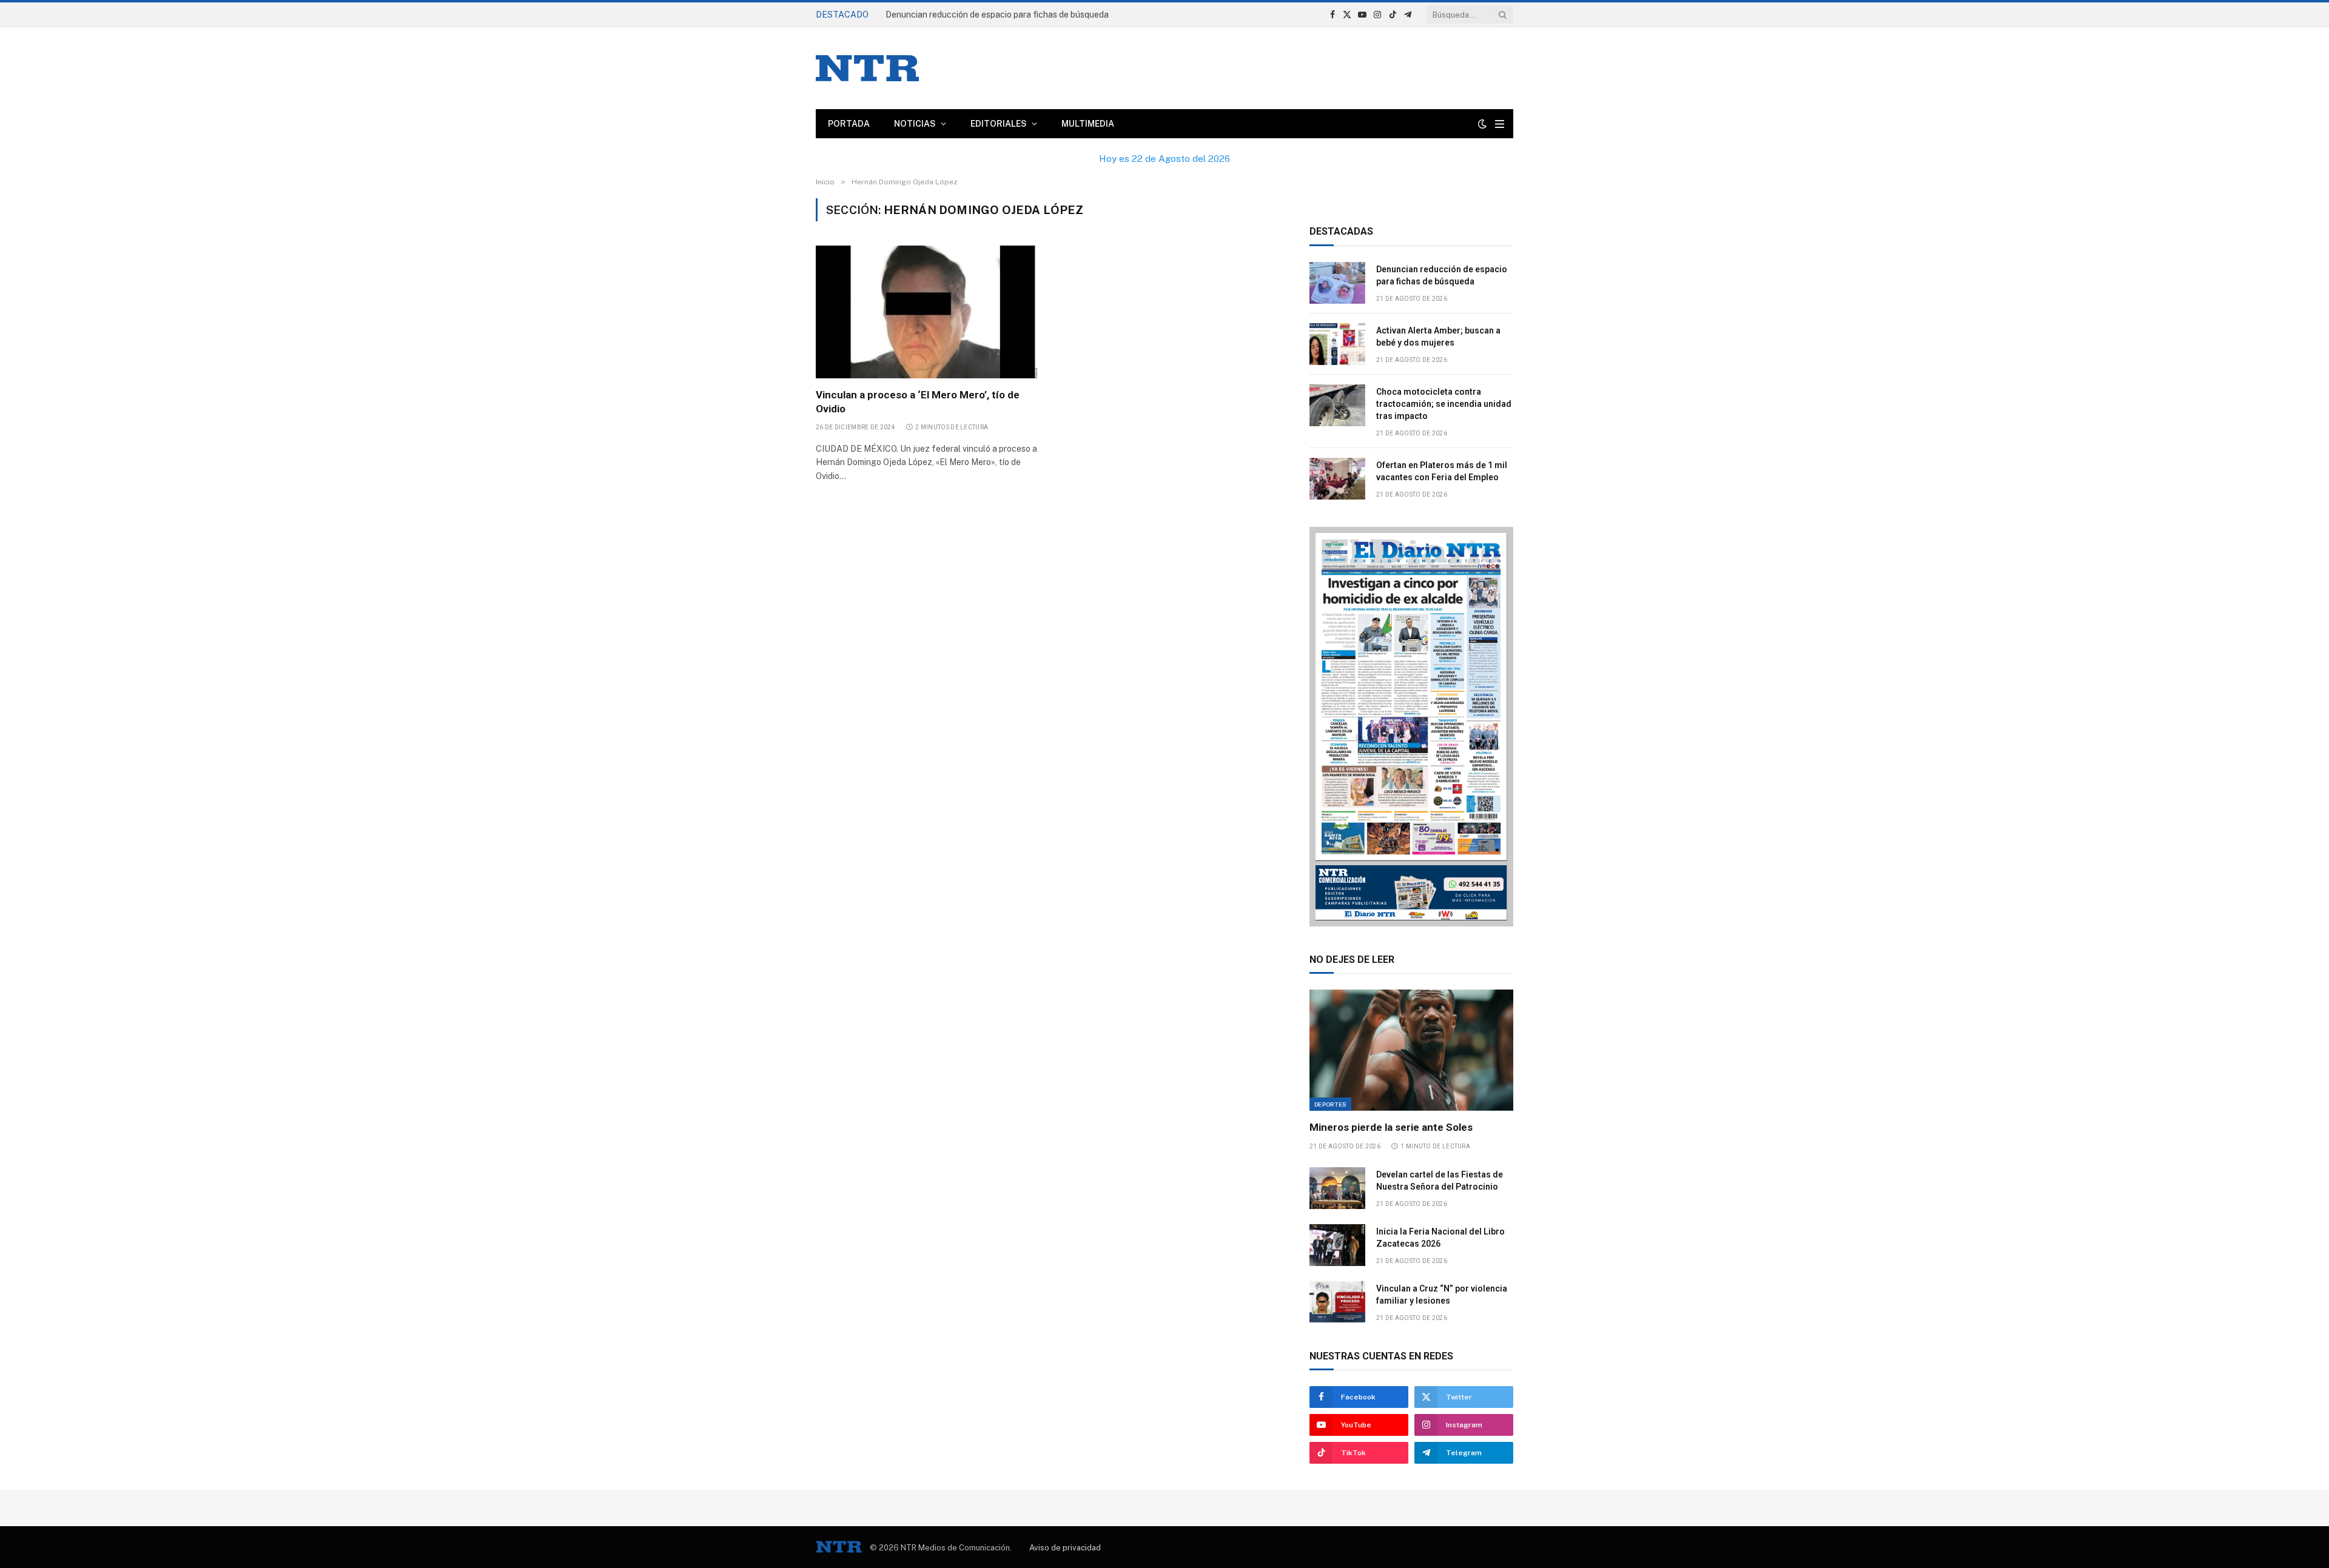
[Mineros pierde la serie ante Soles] (1411, 1050)
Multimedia (1088, 124)
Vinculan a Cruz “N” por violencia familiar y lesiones (1442, 1295)
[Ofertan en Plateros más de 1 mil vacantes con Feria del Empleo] (1337, 479)
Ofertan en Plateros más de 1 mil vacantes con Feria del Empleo (1442, 471)
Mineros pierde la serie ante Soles (1391, 1127)
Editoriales (999, 124)
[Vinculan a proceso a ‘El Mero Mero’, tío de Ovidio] (927, 312)
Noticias (915, 124)
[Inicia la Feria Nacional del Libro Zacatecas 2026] (1337, 1245)
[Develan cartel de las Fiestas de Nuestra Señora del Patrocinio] (1337, 1188)
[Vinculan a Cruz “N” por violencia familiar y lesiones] (1337, 1302)
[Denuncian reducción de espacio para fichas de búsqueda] (1337, 283)
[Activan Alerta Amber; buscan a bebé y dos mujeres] (1337, 344)
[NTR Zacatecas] (867, 68)
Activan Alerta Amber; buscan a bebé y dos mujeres (985, 15)
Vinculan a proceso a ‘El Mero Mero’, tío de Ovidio (918, 402)
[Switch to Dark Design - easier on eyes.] (1482, 124)
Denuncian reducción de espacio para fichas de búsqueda (1442, 275)
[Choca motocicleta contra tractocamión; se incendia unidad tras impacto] (1337, 405)
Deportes (1330, 1104)
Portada (849, 124)
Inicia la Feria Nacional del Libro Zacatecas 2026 (1440, 1238)
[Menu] (1500, 124)
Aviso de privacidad (1065, 1548)
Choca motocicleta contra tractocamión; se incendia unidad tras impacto (1444, 404)
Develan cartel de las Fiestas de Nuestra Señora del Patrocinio (1440, 1181)
